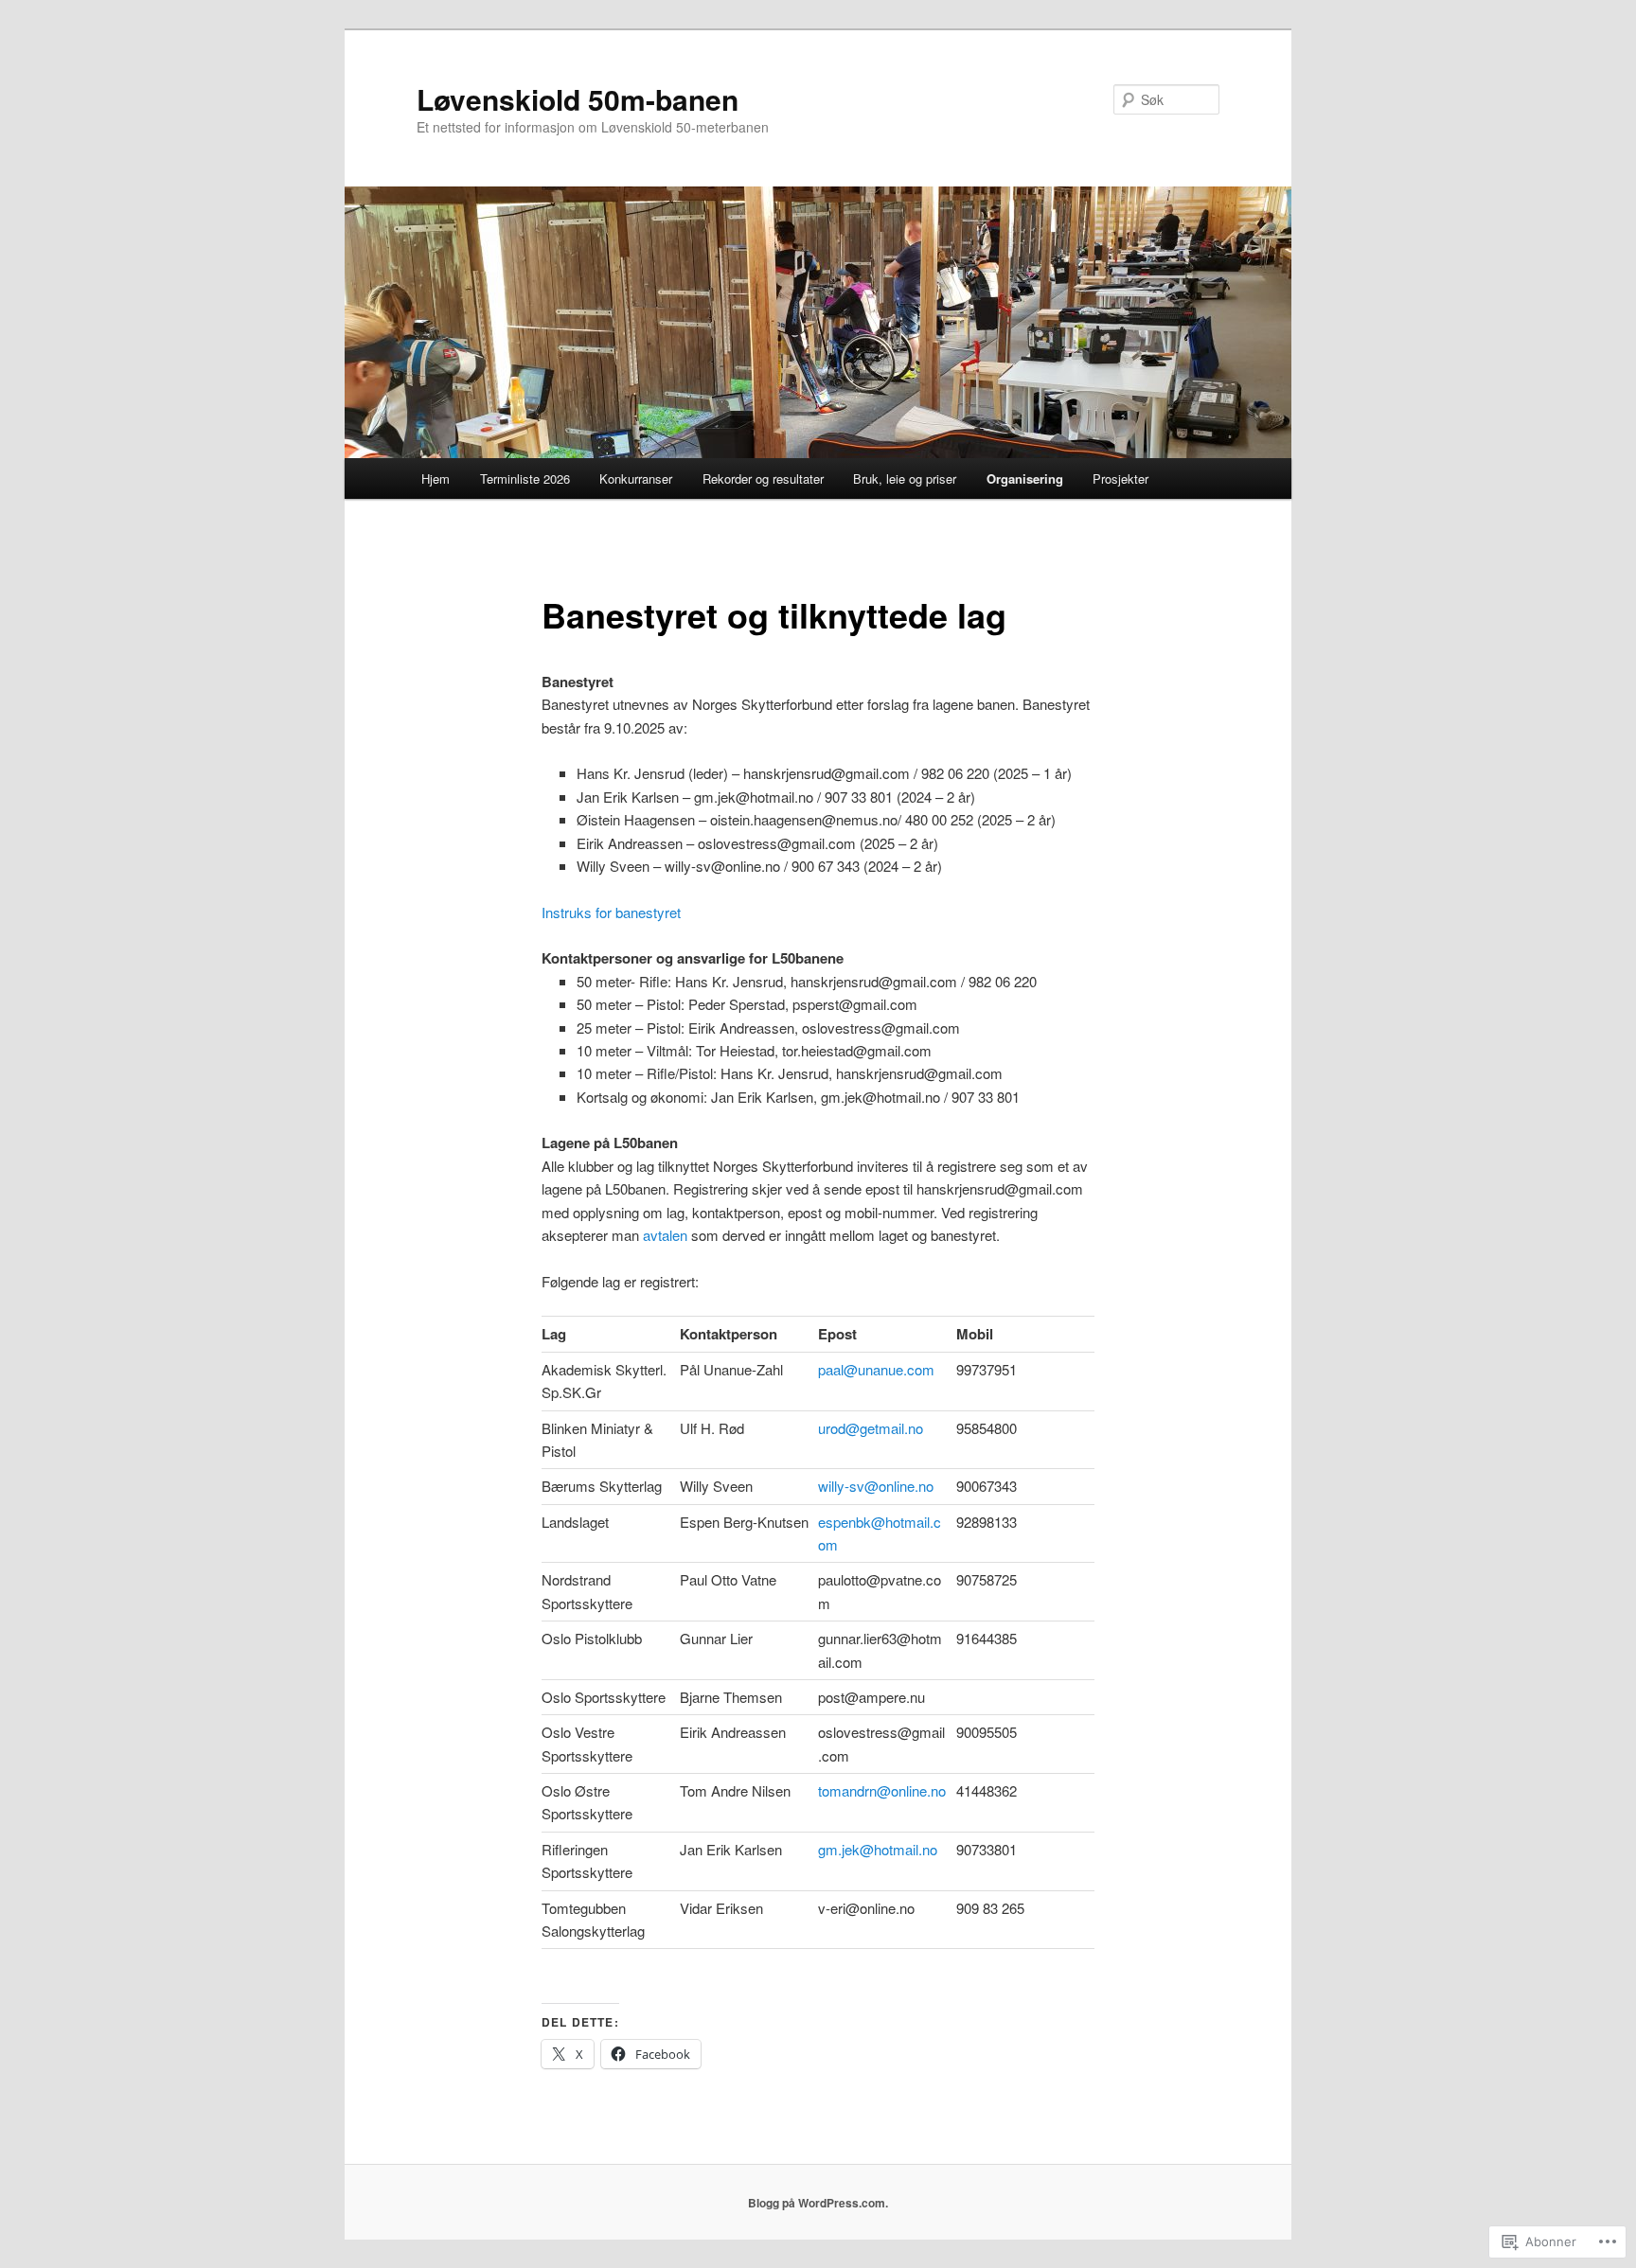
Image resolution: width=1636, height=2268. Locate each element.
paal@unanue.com (876, 1369)
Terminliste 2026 (525, 478)
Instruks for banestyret (611, 912)
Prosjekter (1120, 478)
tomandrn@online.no (882, 1790)
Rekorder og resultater (763, 478)
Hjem (436, 478)
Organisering (1025, 478)
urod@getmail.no (871, 1428)
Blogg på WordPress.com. (818, 2203)
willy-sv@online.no (876, 1486)
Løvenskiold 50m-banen (578, 99)
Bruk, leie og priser (905, 478)
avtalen (665, 1235)
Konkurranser (636, 478)
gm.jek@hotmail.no (878, 1849)
